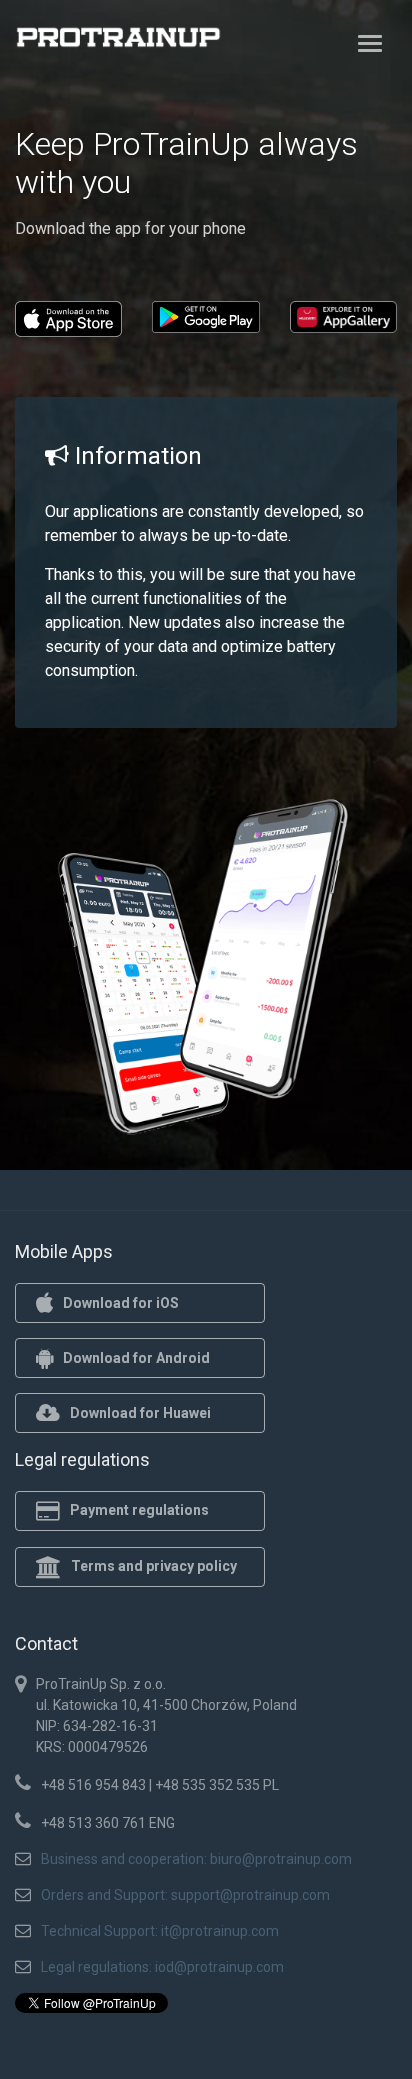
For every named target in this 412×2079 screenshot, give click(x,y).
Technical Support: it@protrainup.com (160, 1931)
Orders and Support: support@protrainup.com (185, 1895)
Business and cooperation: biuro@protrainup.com (196, 1859)
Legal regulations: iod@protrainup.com (162, 1967)
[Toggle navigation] (370, 43)
